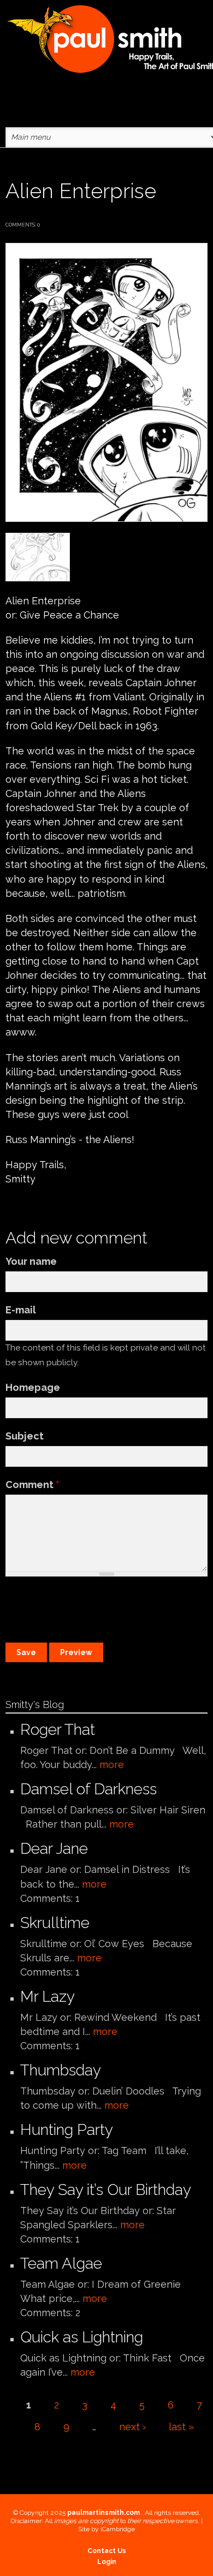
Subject (25, 1436)
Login (107, 2562)
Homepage (33, 1387)
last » (181, 2427)
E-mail (21, 1310)
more (112, 1765)
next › (132, 2427)
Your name (31, 1261)
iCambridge (118, 2529)
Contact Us (107, 2551)
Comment (32, 1485)
